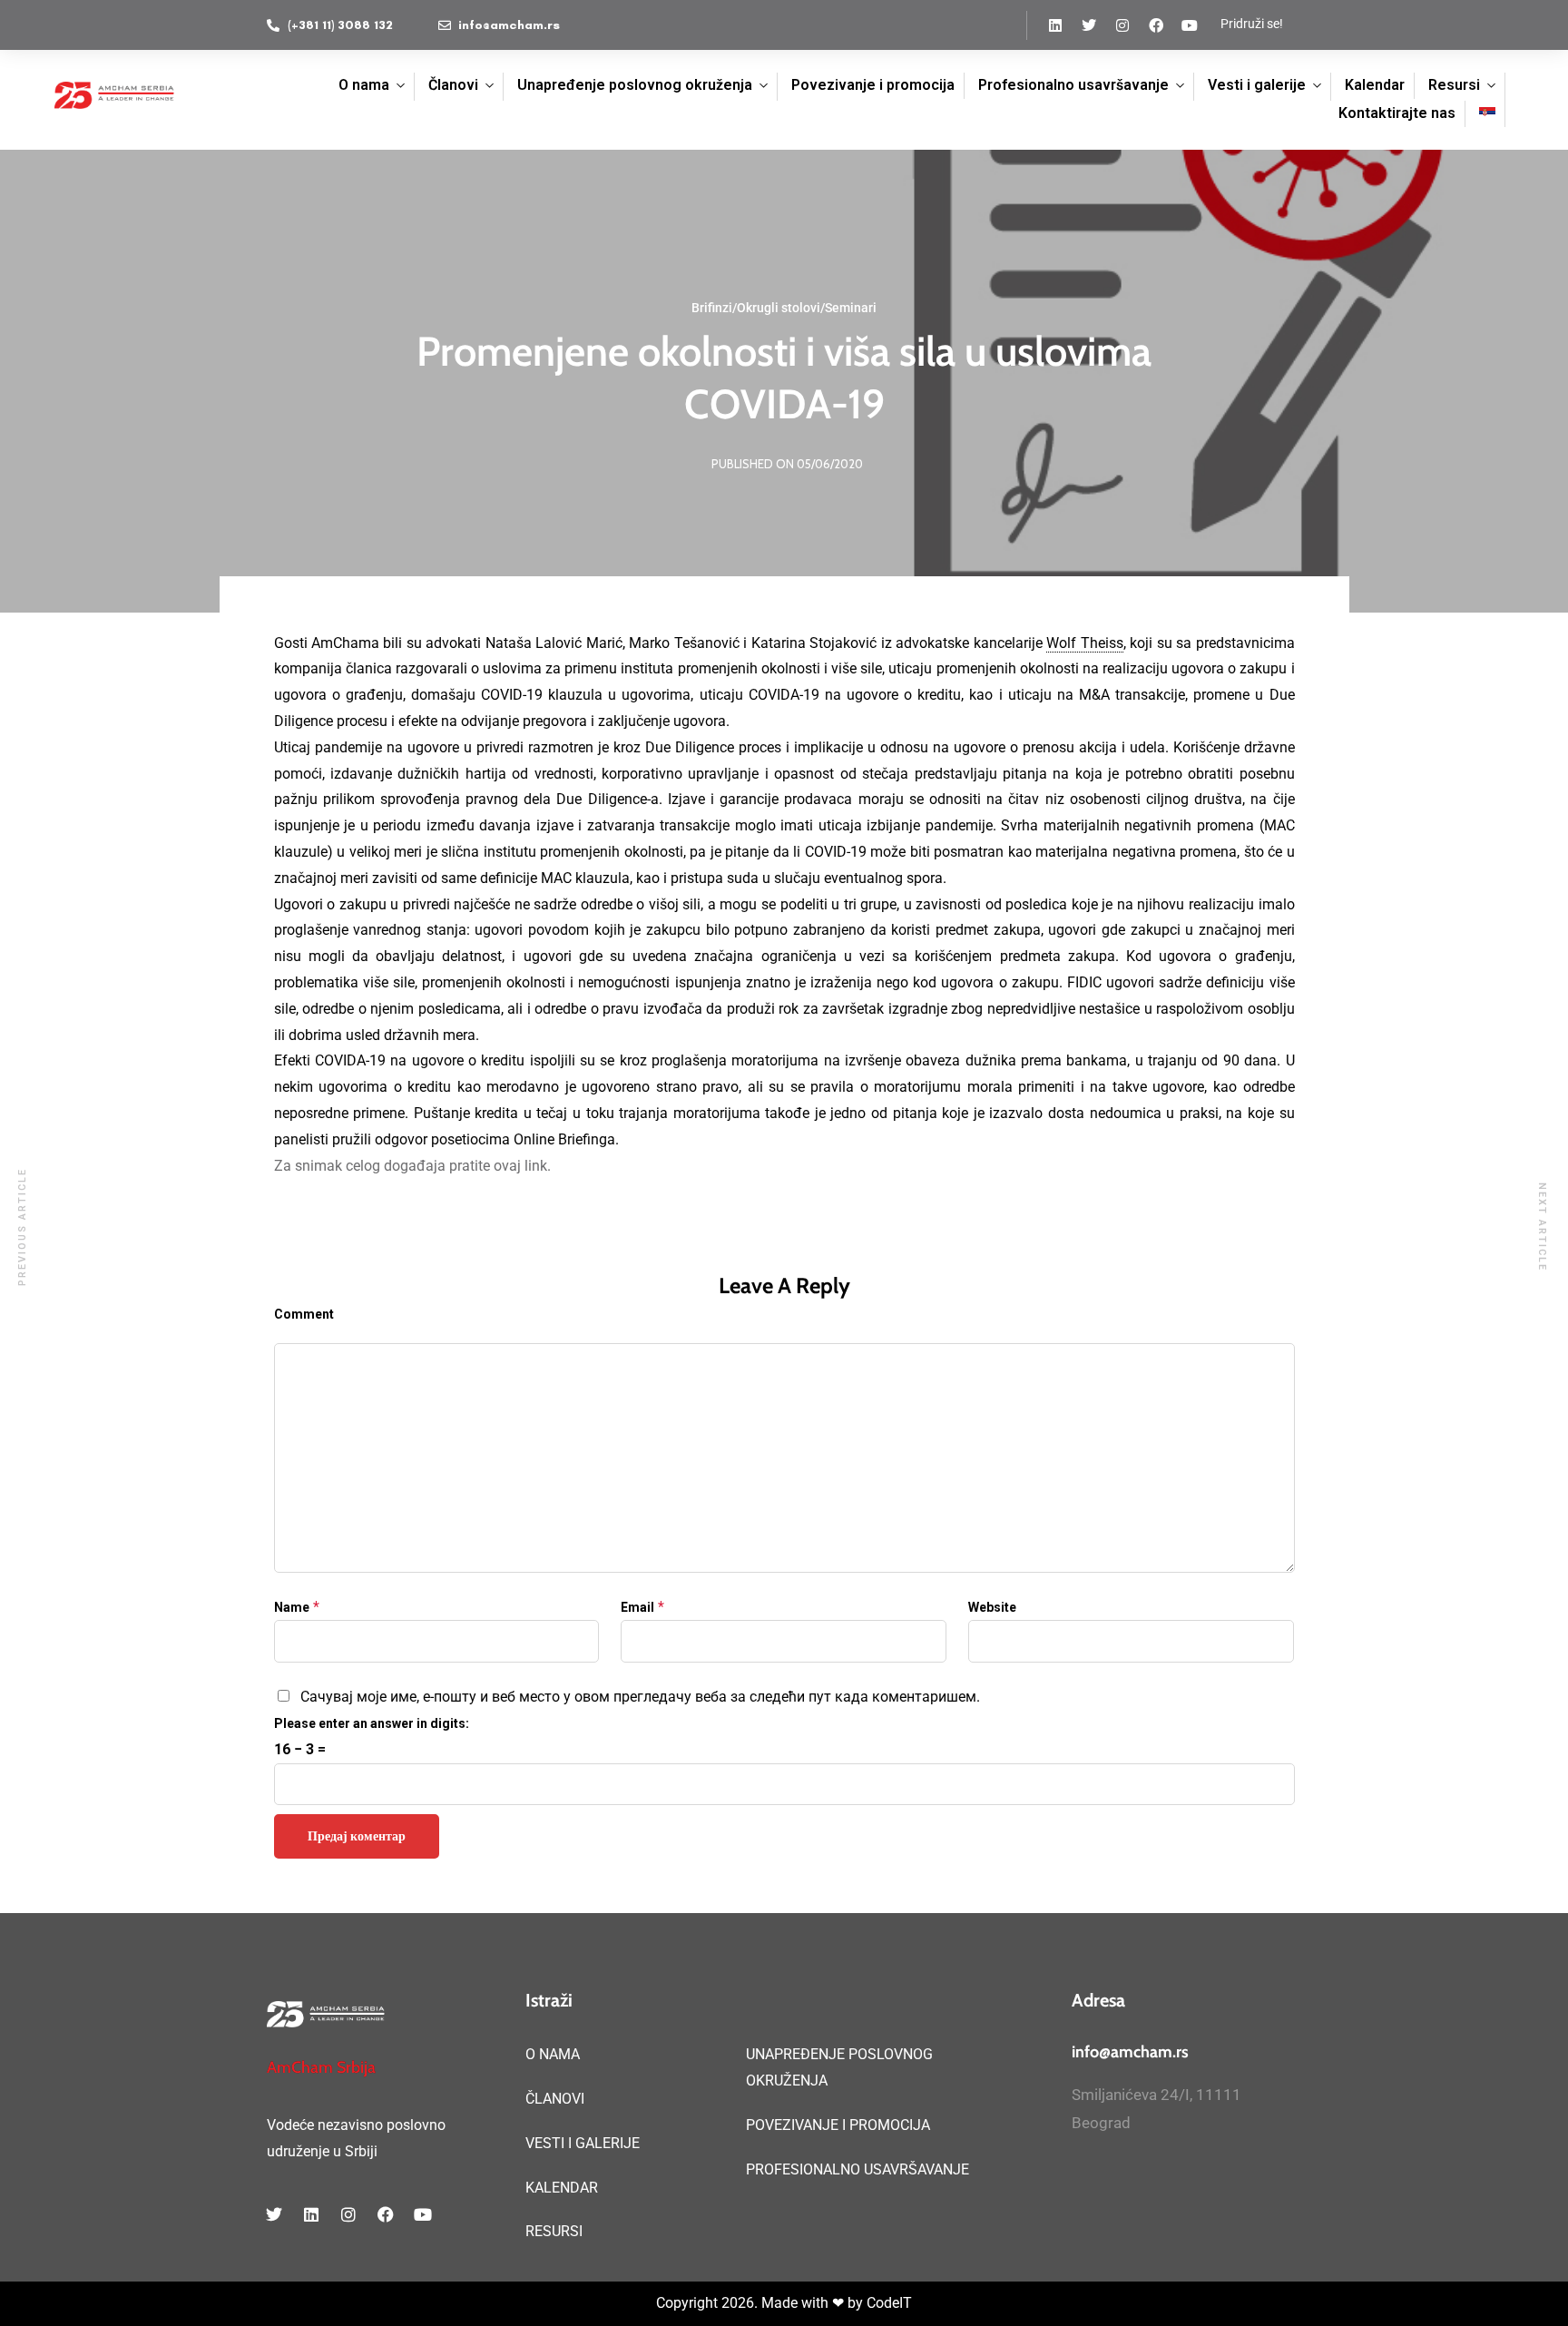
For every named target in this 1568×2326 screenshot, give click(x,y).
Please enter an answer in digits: (372, 1723)
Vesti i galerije (1257, 85)
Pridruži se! (1252, 24)
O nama (364, 85)
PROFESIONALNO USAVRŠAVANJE (857, 2169)
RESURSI (554, 2231)
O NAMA (553, 2054)
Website (992, 1607)
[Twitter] (1089, 25)
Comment (304, 1314)
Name (292, 1607)
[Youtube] (1190, 25)
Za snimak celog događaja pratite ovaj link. (412, 1166)
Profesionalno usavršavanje (1073, 85)
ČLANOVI (555, 2099)
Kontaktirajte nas (1397, 113)
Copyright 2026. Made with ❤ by (761, 2303)
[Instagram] (1122, 25)
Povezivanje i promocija (873, 85)
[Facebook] (1156, 25)
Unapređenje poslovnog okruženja (635, 85)
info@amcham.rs (1130, 2052)
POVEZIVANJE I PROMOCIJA (838, 2125)
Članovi (453, 85)
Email (637, 1607)
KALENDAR (562, 2188)
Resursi (1454, 85)
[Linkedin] (1055, 25)
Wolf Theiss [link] (1084, 643)
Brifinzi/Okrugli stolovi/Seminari (784, 308)
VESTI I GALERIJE (583, 2143)
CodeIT (889, 2303)
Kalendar (1375, 85)
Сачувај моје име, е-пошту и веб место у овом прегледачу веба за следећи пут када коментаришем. (640, 1697)
